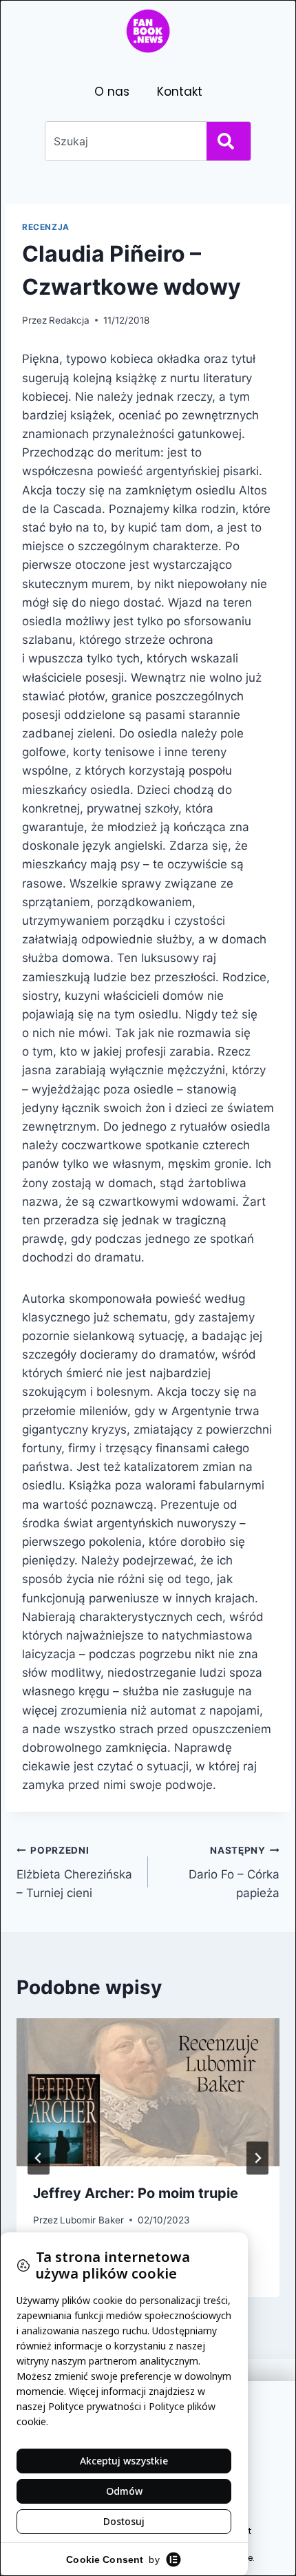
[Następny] (257, 2158)
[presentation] (148, 2092)
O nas (112, 92)
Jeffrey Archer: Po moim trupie (136, 2193)
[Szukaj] (229, 141)
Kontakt (180, 92)
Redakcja (69, 320)
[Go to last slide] (39, 2158)
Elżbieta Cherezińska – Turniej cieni (74, 1872)
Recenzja (46, 227)
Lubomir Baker (92, 2220)
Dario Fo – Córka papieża (234, 1872)
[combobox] (123, 141)
